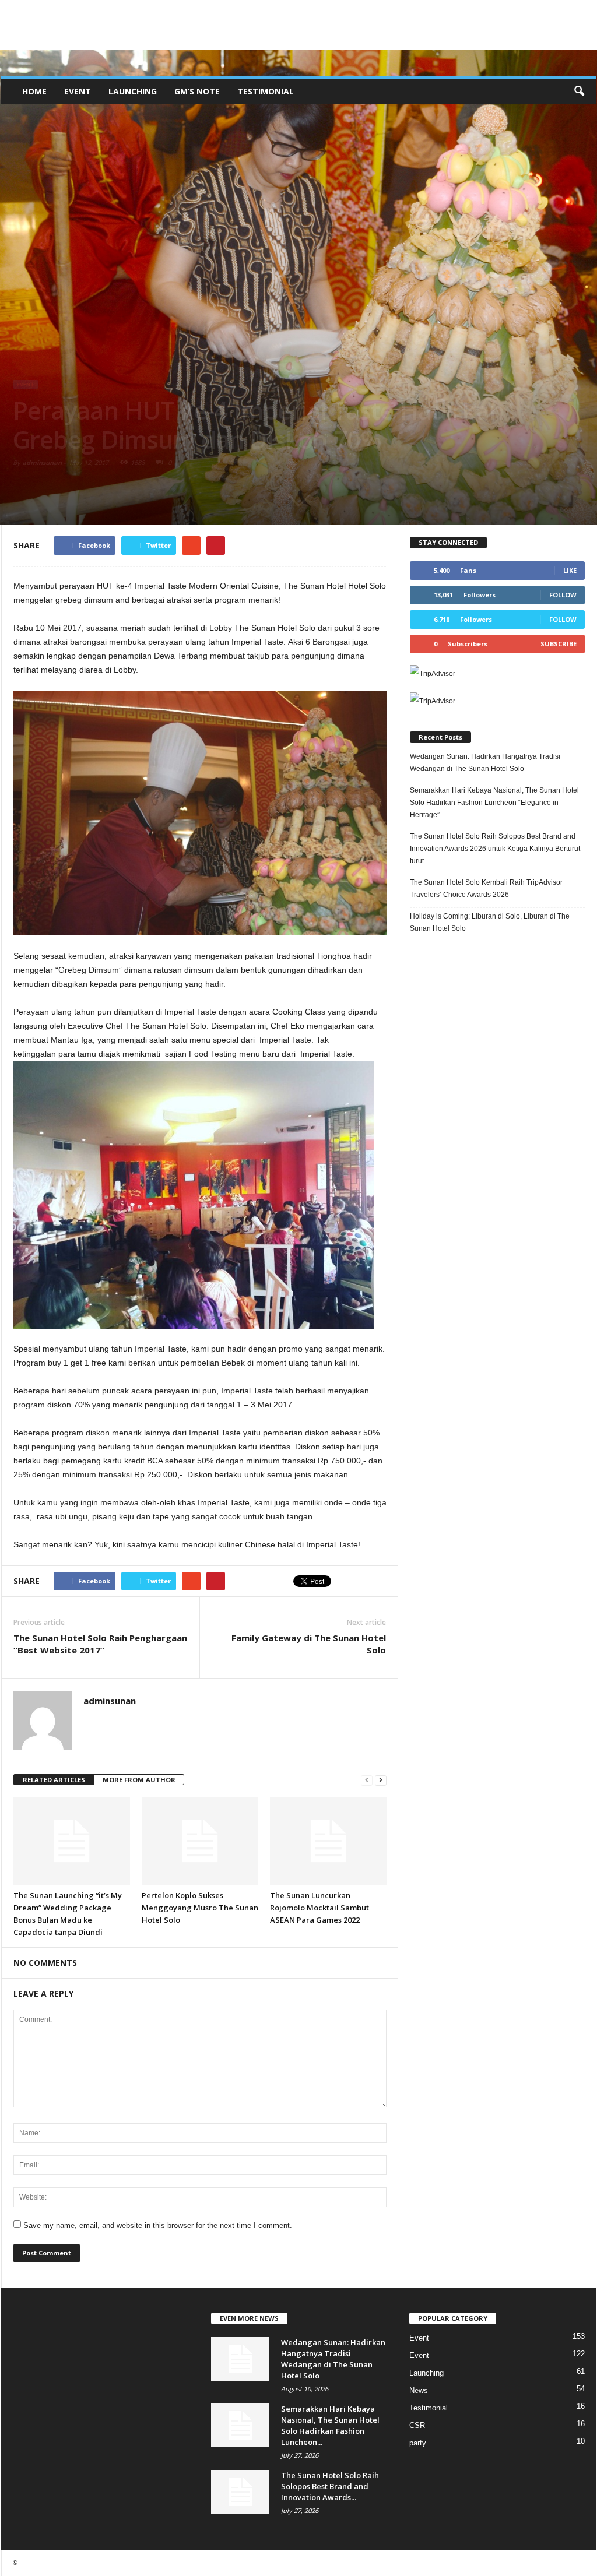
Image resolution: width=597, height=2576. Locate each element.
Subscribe (559, 644)
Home (34, 91)
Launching (133, 91)
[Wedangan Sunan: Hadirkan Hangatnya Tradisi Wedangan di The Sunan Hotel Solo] (240, 2359)
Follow (563, 595)
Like (570, 570)
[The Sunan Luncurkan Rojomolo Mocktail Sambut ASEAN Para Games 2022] (328, 1841)
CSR (417, 2425)
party (418, 2443)
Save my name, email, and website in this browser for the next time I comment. (158, 2225)
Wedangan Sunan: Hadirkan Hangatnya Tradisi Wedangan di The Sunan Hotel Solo (485, 763)
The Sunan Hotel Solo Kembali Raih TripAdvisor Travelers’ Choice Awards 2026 (486, 888)
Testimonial (266, 91)
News (419, 2390)
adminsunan (42, 462)
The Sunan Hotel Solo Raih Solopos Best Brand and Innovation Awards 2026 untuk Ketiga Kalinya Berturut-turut (496, 849)
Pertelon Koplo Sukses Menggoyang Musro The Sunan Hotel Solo (200, 1908)
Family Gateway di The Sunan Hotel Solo (309, 1644)
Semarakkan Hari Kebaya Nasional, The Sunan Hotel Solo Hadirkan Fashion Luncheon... (330, 2425)
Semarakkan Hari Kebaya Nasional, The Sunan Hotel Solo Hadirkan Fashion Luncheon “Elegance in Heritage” (494, 803)
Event (78, 91)
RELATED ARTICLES (54, 1780)
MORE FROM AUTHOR (139, 1780)
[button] (579, 92)
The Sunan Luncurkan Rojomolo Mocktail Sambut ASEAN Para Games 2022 (319, 1908)
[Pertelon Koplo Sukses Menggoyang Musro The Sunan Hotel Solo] (200, 1841)
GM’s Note (197, 91)
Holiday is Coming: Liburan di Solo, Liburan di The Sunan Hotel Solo (490, 922)
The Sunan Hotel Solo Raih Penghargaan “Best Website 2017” (100, 1644)
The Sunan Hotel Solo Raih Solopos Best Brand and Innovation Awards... (330, 2486)
